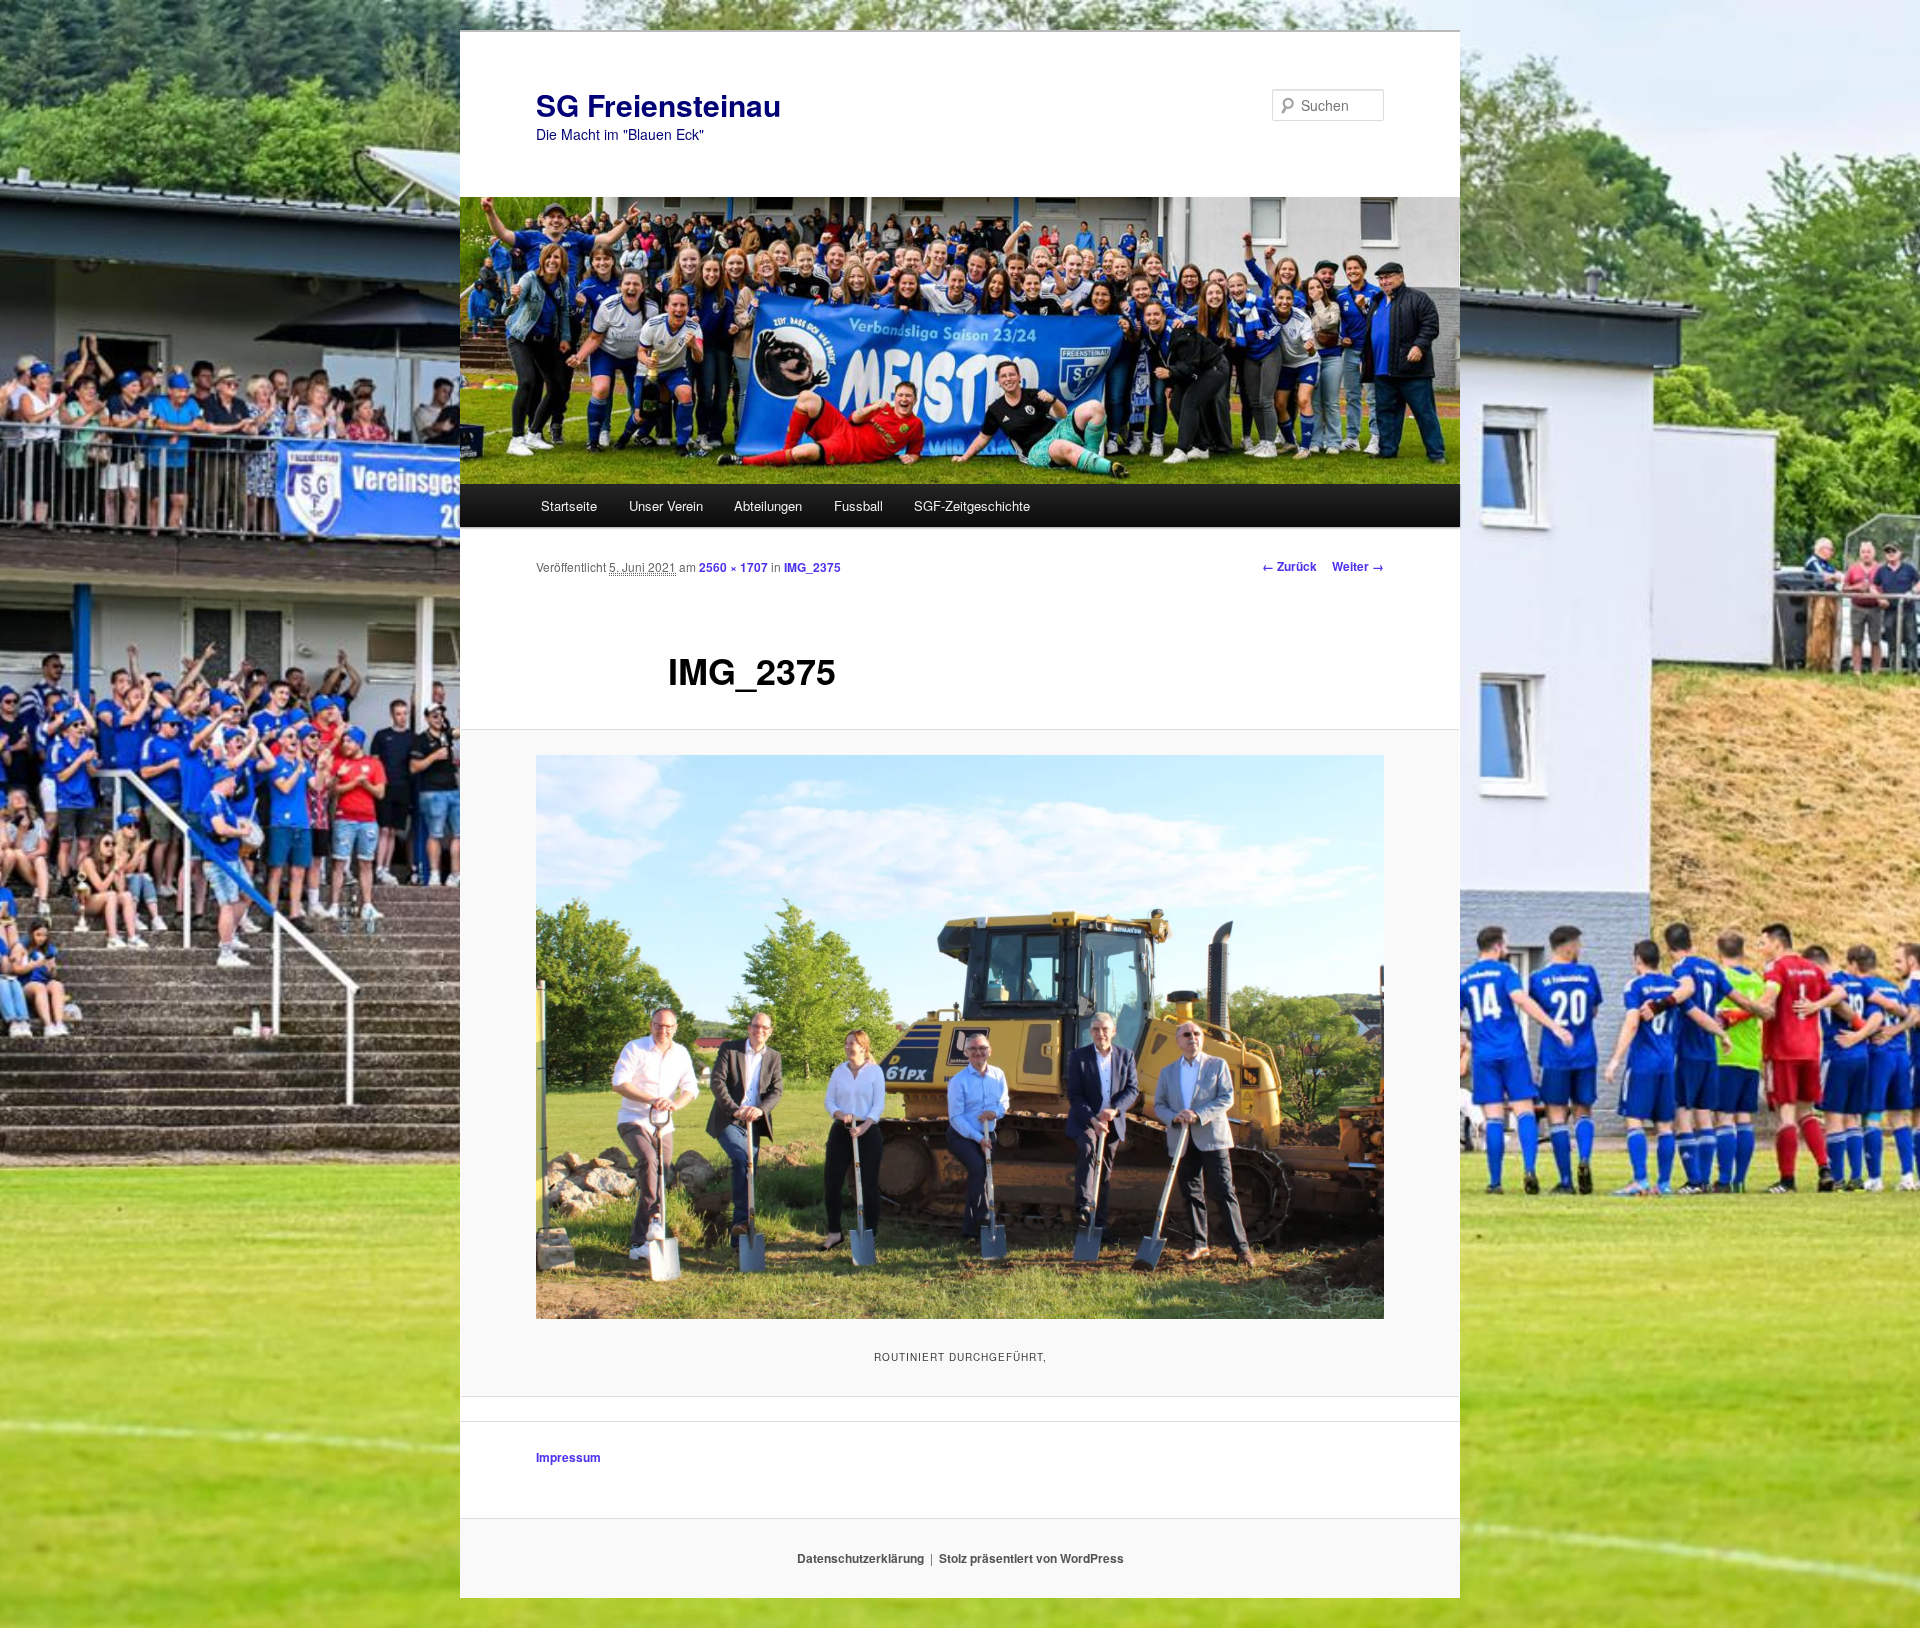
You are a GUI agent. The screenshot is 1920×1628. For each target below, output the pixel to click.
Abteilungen (768, 505)
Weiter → (1358, 566)
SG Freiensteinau (658, 104)
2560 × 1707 (733, 567)
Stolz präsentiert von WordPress (1031, 1558)
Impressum (568, 1457)
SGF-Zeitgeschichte (972, 505)
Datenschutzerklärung (860, 1558)
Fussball (858, 505)
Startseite (569, 505)
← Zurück (1289, 566)
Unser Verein (666, 505)
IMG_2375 (812, 567)
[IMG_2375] (960, 1037)
